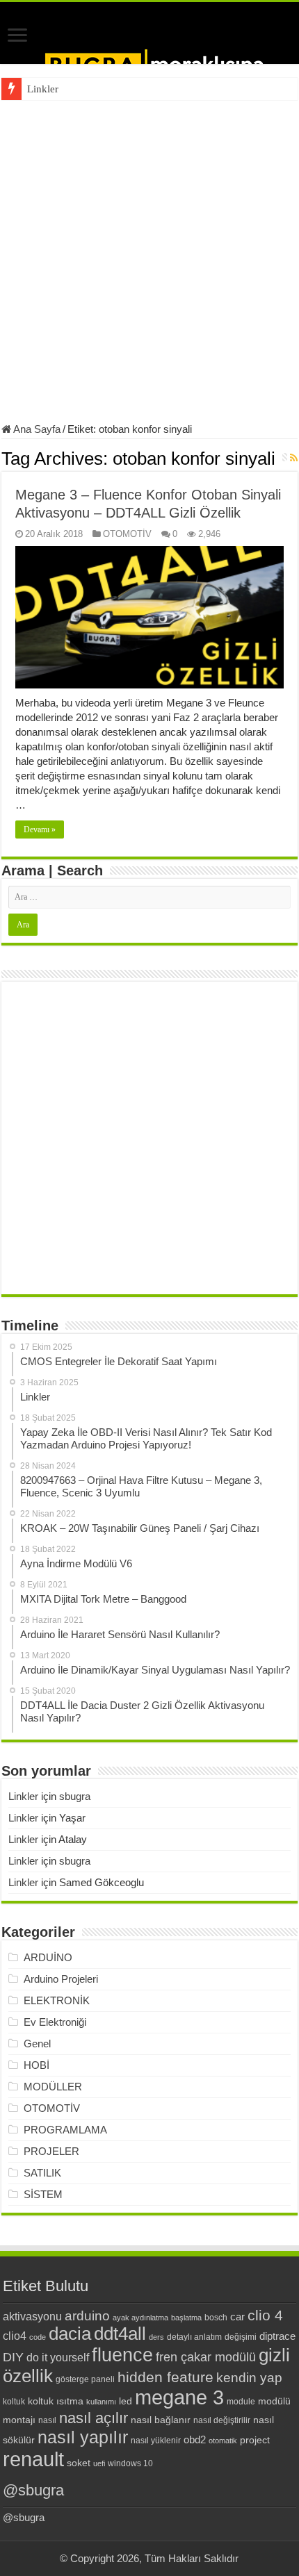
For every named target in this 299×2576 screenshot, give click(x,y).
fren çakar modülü (206, 2357)
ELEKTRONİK (57, 2000)
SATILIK (42, 2173)
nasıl (47, 2420)
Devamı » (40, 829)
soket (79, 2463)
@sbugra (33, 2490)
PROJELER (51, 2151)
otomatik (223, 2441)
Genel (37, 2044)
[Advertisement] (149, 256)
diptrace (277, 2336)
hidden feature (165, 2377)
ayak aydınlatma (140, 2318)
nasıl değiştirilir (222, 2420)
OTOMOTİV (127, 534)
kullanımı (101, 2402)
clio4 (15, 2336)
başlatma (186, 2318)
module (241, 2402)
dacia (70, 2334)
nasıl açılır (94, 2418)
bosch (216, 2318)
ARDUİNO (48, 1957)
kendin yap (249, 2378)
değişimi (241, 2337)
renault (33, 2459)
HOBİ (37, 2065)
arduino (87, 2316)
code (38, 2337)
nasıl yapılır (83, 2437)
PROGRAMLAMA (65, 2130)
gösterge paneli (85, 2379)
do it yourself (58, 2357)
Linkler (43, 89)
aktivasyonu (32, 2316)
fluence (122, 2355)
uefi (99, 2463)
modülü (274, 2401)
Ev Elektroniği (55, 2022)
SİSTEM (43, 2194)
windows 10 (130, 2463)
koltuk (14, 2402)
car (237, 2317)
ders (156, 2337)
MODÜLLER (53, 2087)
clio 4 (265, 2315)
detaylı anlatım (194, 2337)
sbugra (75, 1796)
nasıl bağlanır (161, 2420)
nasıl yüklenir (156, 2441)
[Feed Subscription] (294, 458)
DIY (13, 2357)
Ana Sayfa (36, 429)
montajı (19, 2420)
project (255, 2440)
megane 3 (179, 2397)
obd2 (195, 2439)
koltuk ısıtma (56, 2401)
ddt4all (120, 2334)
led (126, 2401)
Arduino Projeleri (61, 1979)
